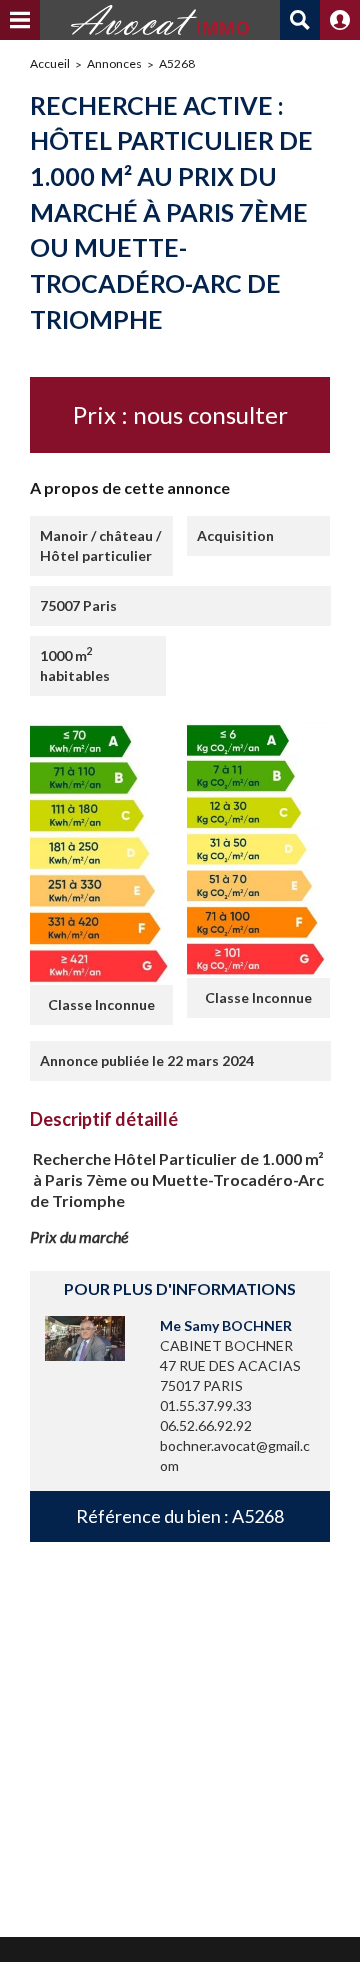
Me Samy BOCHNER (226, 1325)
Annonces (114, 63)
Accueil (50, 63)
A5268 (177, 63)
